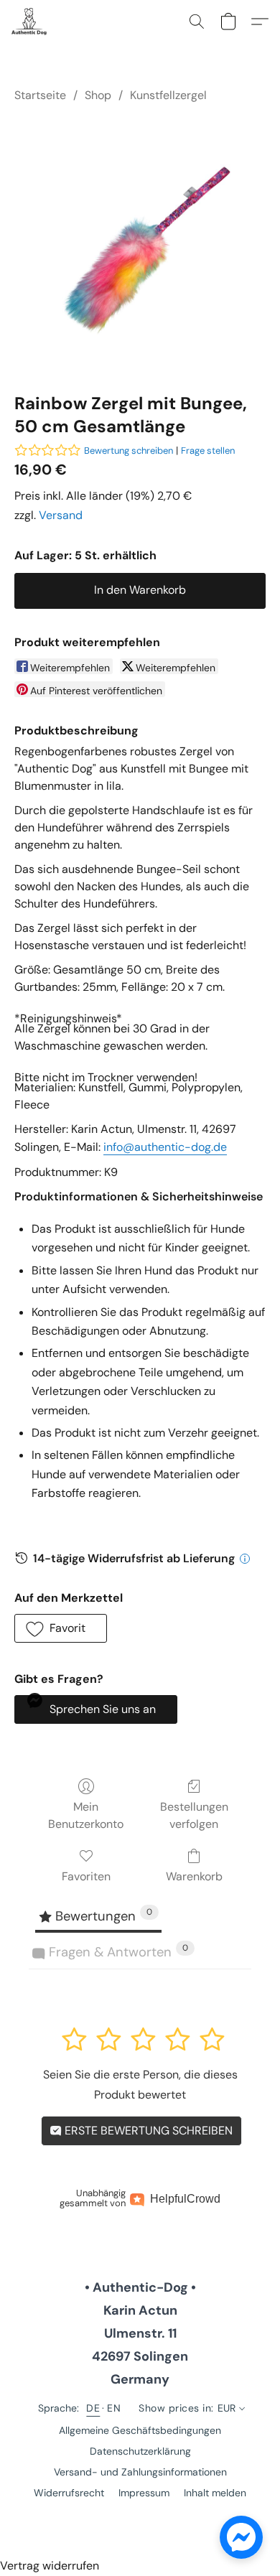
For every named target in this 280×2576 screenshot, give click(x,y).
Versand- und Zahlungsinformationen (140, 2472)
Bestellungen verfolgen (194, 1815)
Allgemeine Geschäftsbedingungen (140, 2430)
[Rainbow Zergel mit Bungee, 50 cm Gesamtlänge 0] (140, 245)
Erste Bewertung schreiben (147, 2131)
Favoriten (86, 1876)
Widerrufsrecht (69, 2493)
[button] (30, 22)
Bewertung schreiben (129, 451)
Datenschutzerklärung (140, 2451)
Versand (61, 515)
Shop (98, 95)
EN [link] (114, 2408)
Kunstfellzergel (168, 95)
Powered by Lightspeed (140, 2517)
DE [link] (93, 2408)
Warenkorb (194, 1876)
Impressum (144, 2493)
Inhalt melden (215, 2493)
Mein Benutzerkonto (86, 1815)
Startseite (40, 95)
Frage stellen (208, 451)
